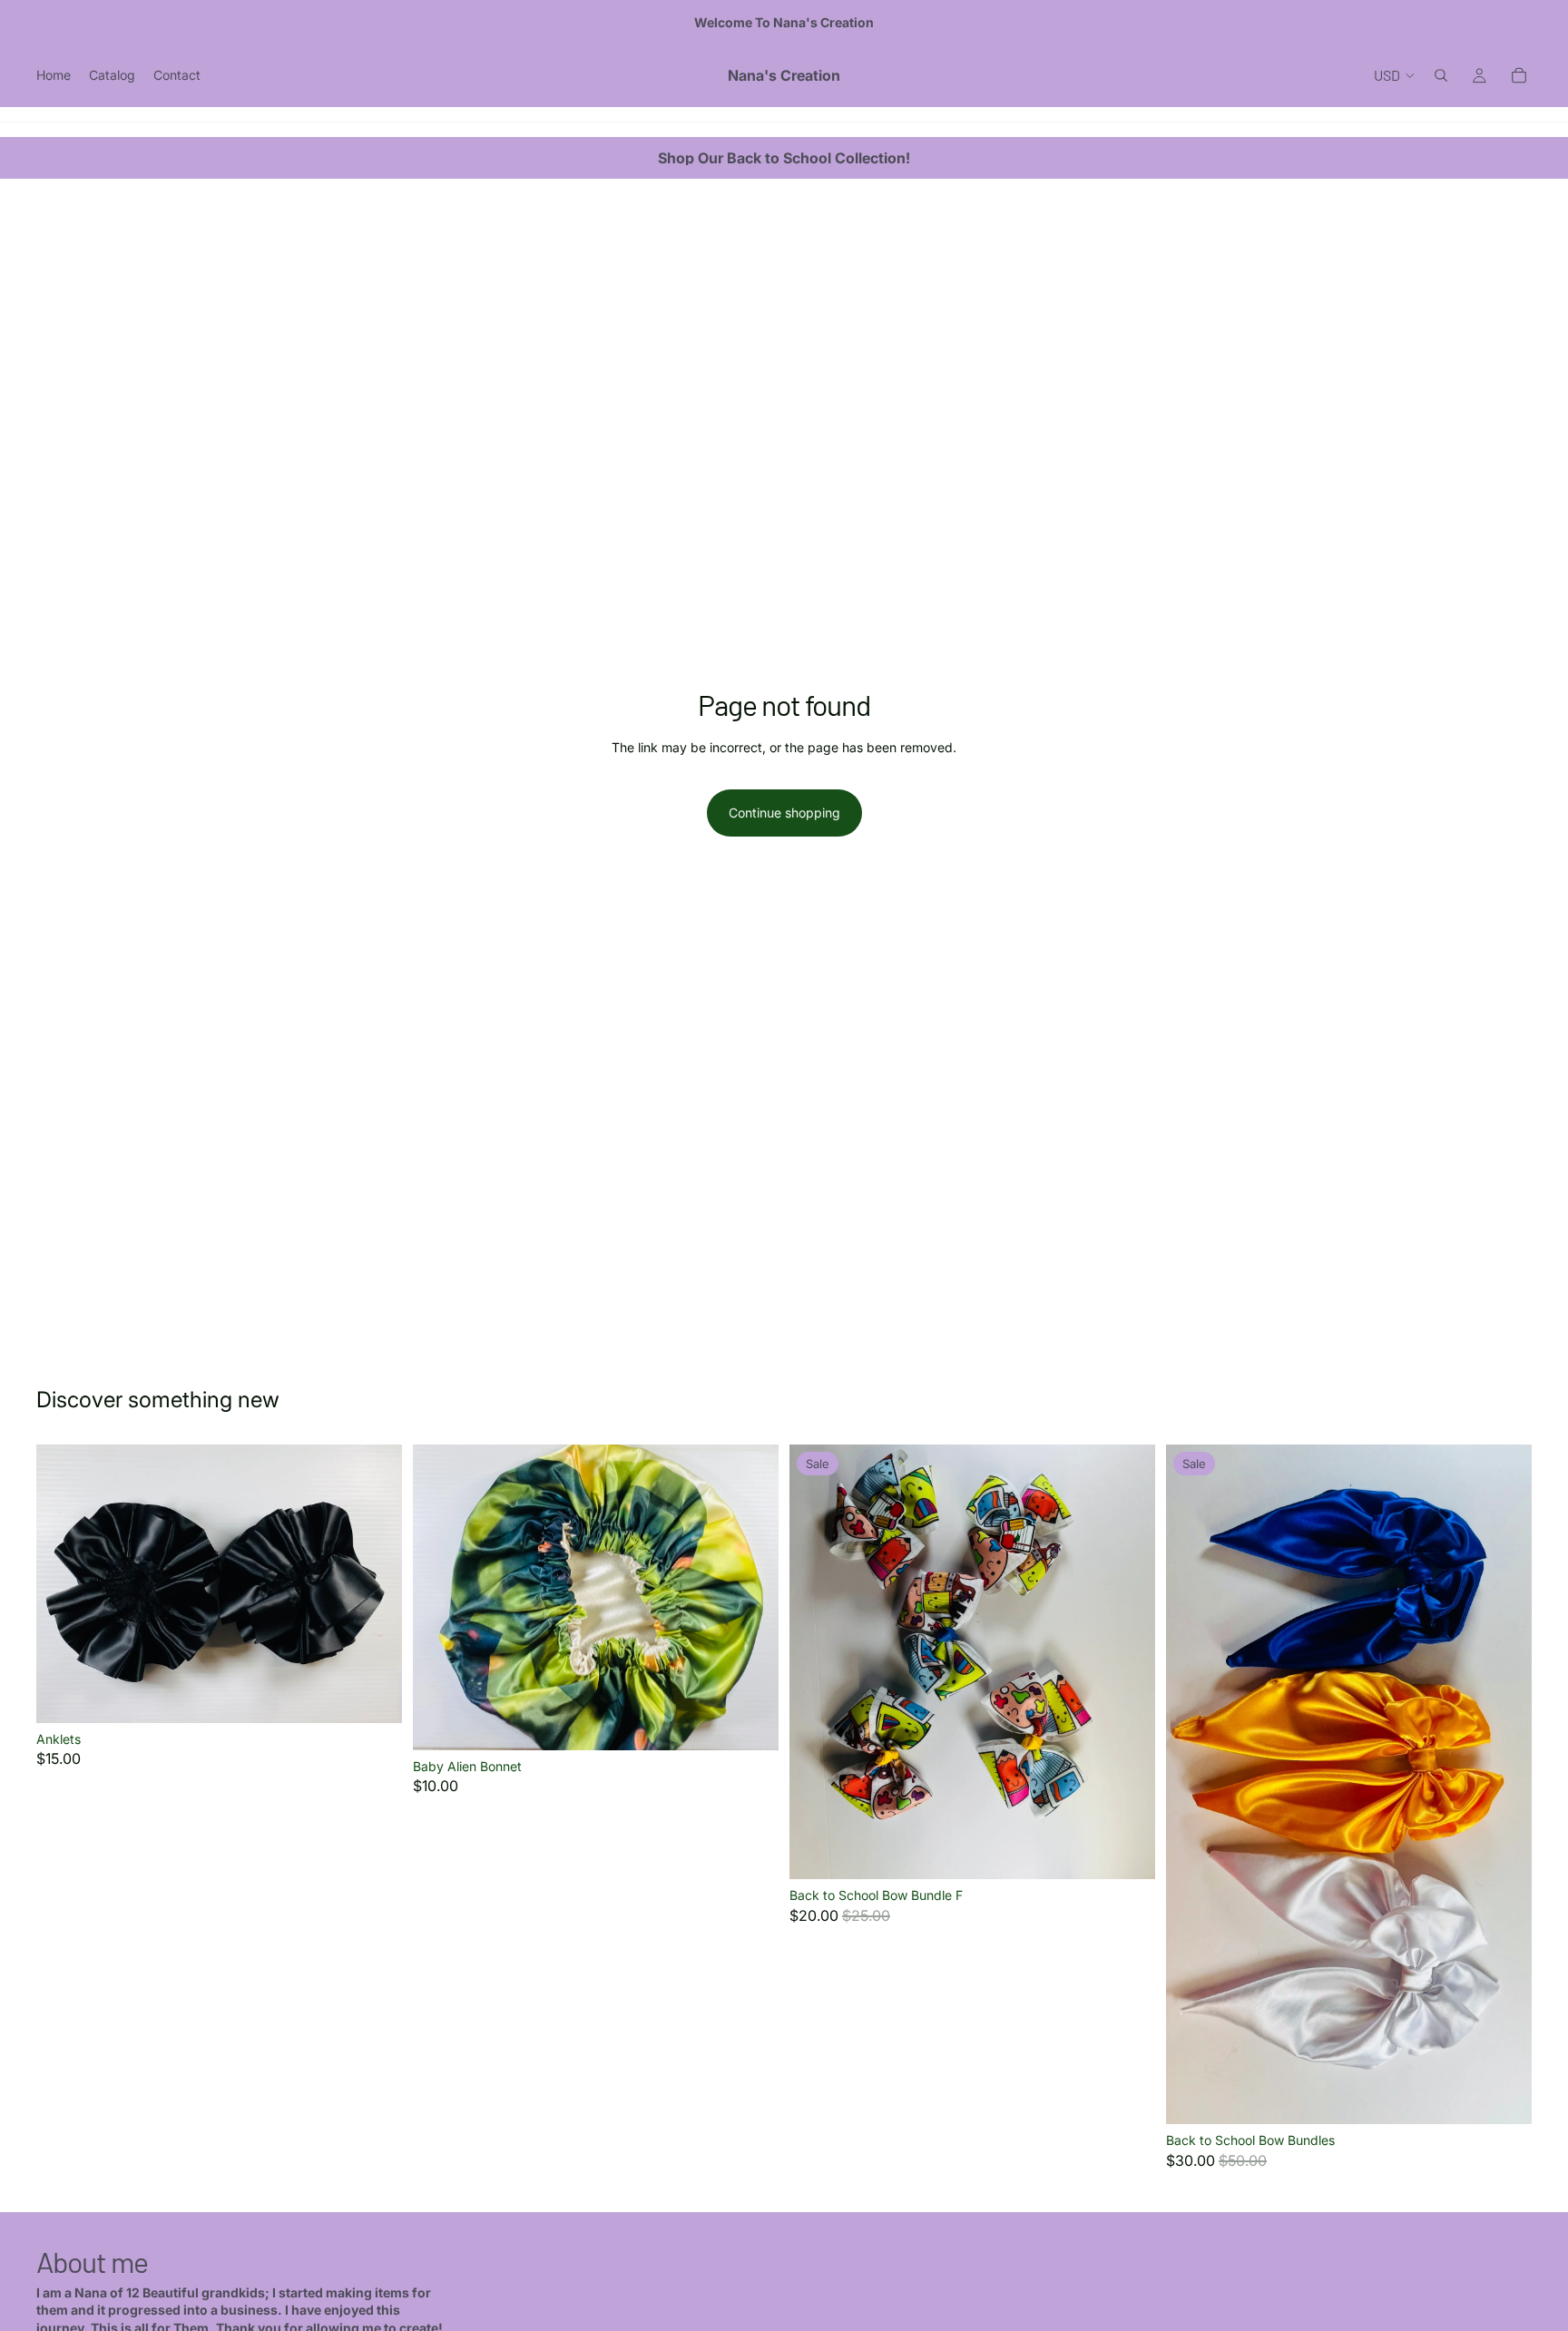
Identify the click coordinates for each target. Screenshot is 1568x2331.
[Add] (750, 1722)
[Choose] (374, 1695)
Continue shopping (784, 813)
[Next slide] (375, 1584)
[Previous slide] (64, 1584)
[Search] (1441, 75)
